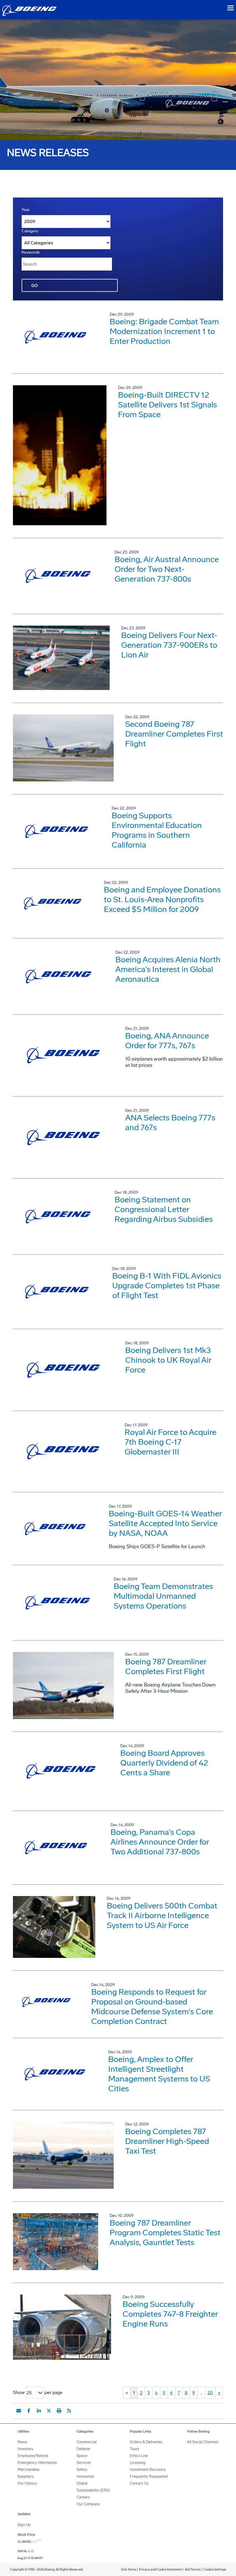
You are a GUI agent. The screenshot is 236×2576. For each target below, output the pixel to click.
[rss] (69, 2411)
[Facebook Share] (29, 2411)
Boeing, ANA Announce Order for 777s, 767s (167, 1041)
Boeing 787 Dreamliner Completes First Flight (166, 1666)
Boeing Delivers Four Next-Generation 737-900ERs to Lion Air (169, 645)
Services (84, 2463)
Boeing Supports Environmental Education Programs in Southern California (157, 830)
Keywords (31, 252)
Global (82, 2483)
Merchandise (28, 2469)
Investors (25, 2449)
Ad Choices (193, 2570)
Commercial (87, 2442)
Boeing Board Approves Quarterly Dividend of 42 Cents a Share (164, 1763)
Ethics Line (139, 2456)
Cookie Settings (215, 2570)
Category (30, 231)
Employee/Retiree (33, 2456)
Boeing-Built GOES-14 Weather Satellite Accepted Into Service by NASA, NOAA (165, 1523)
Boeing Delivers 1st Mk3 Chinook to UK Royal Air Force (168, 1360)
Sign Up (24, 2525)
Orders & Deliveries (146, 2442)
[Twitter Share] (49, 2411)
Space (82, 2456)
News (22, 2442)
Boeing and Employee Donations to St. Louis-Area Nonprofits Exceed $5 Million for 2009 (162, 899)
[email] (19, 2411)
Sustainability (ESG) (93, 2490)
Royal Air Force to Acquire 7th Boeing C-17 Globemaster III (171, 1442)
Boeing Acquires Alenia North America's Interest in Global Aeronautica (168, 969)
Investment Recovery (148, 2469)
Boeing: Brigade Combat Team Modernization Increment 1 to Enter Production (164, 331)
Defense (83, 2449)
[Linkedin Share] (39, 2411)
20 (210, 2393)
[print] (59, 2411)
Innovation (85, 2476)
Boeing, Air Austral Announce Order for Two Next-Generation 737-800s (167, 569)
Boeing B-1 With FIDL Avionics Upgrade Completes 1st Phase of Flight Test (167, 1286)
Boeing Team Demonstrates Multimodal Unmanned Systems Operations (163, 1596)
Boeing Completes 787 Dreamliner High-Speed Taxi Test (167, 2141)
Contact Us (139, 2483)
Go (35, 286)
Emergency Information (37, 2463)
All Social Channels (203, 2442)
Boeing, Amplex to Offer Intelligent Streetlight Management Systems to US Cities (159, 2074)
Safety (82, 2469)
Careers (83, 2497)
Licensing (138, 2463)
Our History (27, 2483)
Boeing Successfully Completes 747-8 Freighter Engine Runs (170, 2314)
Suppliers (25, 2476)
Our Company (88, 2504)
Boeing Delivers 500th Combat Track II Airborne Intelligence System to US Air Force (162, 1915)
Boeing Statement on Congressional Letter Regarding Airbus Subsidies (164, 1209)
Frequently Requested (149, 2476)
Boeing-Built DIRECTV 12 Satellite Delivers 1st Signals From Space (168, 405)
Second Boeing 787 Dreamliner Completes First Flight (174, 734)
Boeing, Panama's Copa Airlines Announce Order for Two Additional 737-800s (160, 1842)
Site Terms (129, 2570)
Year (26, 210)
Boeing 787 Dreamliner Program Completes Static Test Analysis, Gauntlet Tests (165, 2233)
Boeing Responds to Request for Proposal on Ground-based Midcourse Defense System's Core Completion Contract (152, 2007)
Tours (134, 2449)
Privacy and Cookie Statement (160, 2570)
